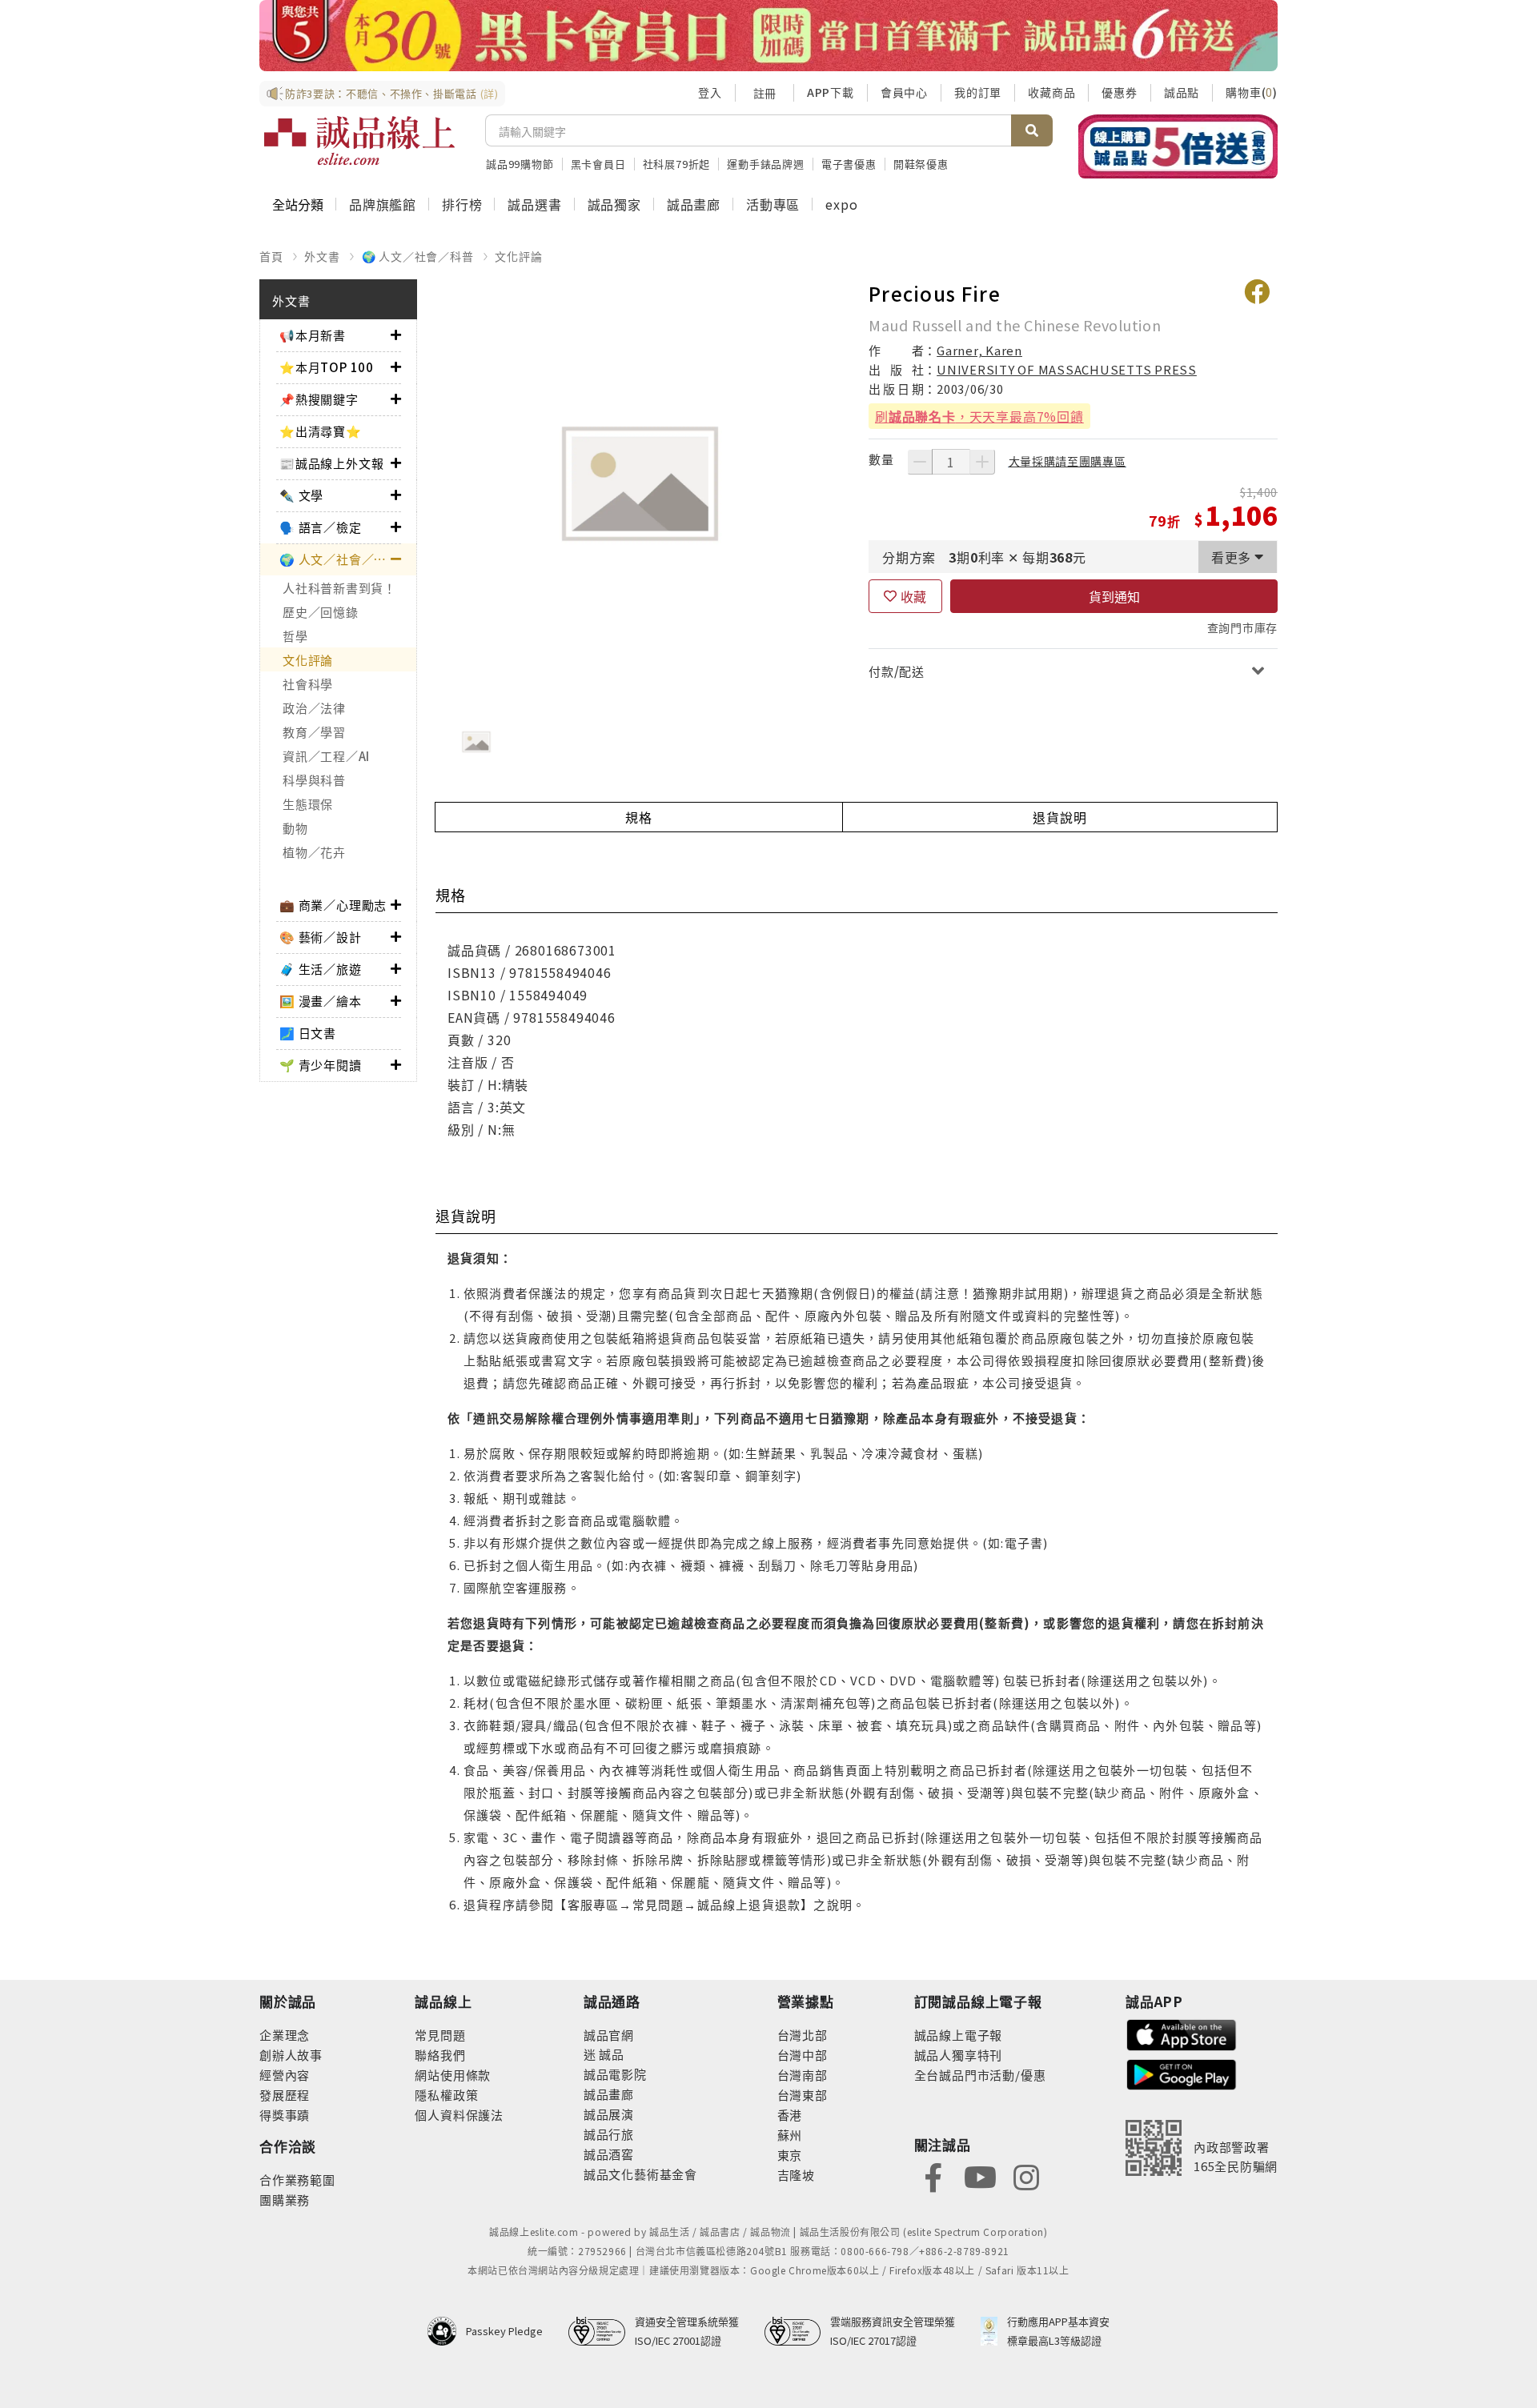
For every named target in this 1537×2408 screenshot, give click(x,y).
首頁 (271, 256)
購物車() (1252, 92)
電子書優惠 (849, 164)
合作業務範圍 (297, 2180)
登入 (710, 92)
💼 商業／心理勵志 (333, 905)
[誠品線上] (359, 141)
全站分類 (298, 204)
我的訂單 (978, 92)
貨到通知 (1114, 596)
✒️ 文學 (301, 495)
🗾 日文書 (308, 1033)
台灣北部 (803, 2035)
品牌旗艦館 (383, 204)
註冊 (764, 93)
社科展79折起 (677, 164)
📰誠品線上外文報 (331, 463)
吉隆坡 (796, 2175)
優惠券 (1119, 92)
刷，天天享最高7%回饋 (979, 416)
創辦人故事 (291, 2055)
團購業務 (285, 2200)
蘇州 (790, 2135)
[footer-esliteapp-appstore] (1182, 2033)
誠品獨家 (614, 204)
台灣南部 (803, 2075)
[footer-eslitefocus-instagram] (1026, 2176)
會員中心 (904, 92)
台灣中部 (803, 2055)
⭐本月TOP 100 (327, 367)
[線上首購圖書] (1178, 146)
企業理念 (285, 2035)
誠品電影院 (615, 2074)
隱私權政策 (446, 2095)
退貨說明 (1059, 817)
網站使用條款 (453, 2075)
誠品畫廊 (694, 204)
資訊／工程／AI (326, 756)
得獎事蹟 (285, 2115)
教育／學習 (314, 732)
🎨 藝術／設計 (321, 937)
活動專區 (773, 204)
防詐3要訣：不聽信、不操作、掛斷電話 (392, 93)
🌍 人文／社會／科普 (418, 256)
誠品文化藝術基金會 (640, 2174)
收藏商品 (1051, 92)
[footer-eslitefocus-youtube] (980, 2176)
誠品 (610, 2054)
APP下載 (831, 92)
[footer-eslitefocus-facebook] (933, 2176)
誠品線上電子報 (959, 2035)
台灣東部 (803, 2095)
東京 (790, 2155)
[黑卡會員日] (768, 36)
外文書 (322, 256)
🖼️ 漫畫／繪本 (321, 1001)
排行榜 (462, 204)
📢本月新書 (313, 335)
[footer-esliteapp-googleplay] (1182, 2073)
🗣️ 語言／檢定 (321, 527)
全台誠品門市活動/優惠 (980, 2075)
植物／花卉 (314, 852)
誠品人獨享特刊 (959, 2055)
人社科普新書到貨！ (339, 588)
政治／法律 (314, 708)
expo (841, 204)
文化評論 (518, 256)
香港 (790, 2115)
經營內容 (285, 2075)
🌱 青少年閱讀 (321, 1065)
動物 (295, 828)
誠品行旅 (609, 2134)
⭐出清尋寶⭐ (321, 431)
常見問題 (440, 2035)
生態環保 (308, 804)
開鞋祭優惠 (921, 164)
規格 (639, 817)
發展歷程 (285, 2095)
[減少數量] (920, 462)
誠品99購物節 (520, 164)
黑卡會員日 (598, 164)
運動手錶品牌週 (766, 164)
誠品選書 (534, 204)
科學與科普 (314, 780)
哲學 (295, 636)
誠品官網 (609, 2035)
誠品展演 (609, 2114)
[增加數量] (982, 462)
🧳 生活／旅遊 (321, 969)
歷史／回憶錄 (321, 612)
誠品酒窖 (609, 2154)
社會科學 (308, 684)
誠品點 (1182, 92)
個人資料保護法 (459, 2115)
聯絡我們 (440, 2055)
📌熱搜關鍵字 (319, 399)
